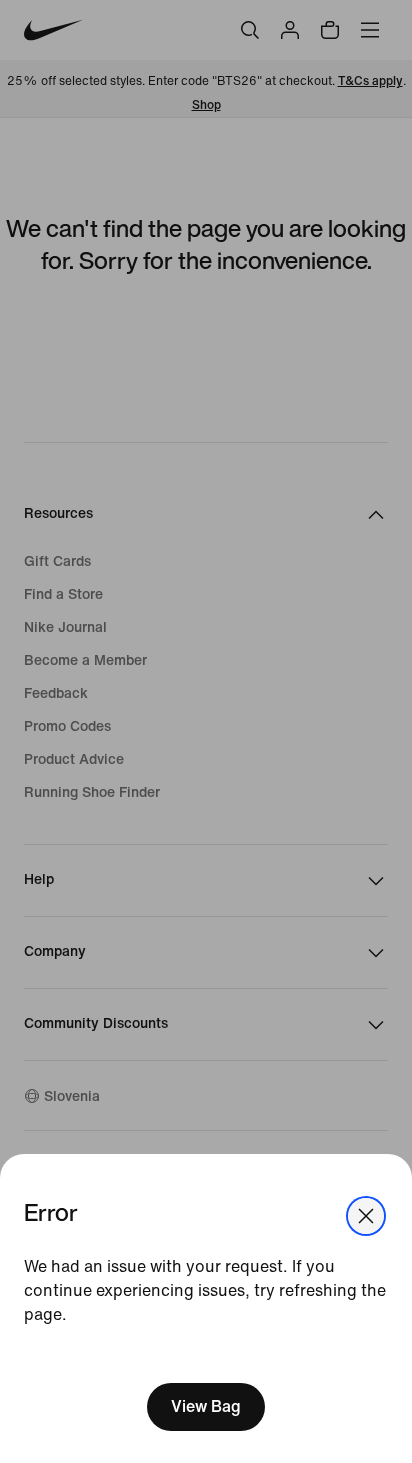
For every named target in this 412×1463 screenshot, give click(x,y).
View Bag (206, 1406)
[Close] (366, 1216)
